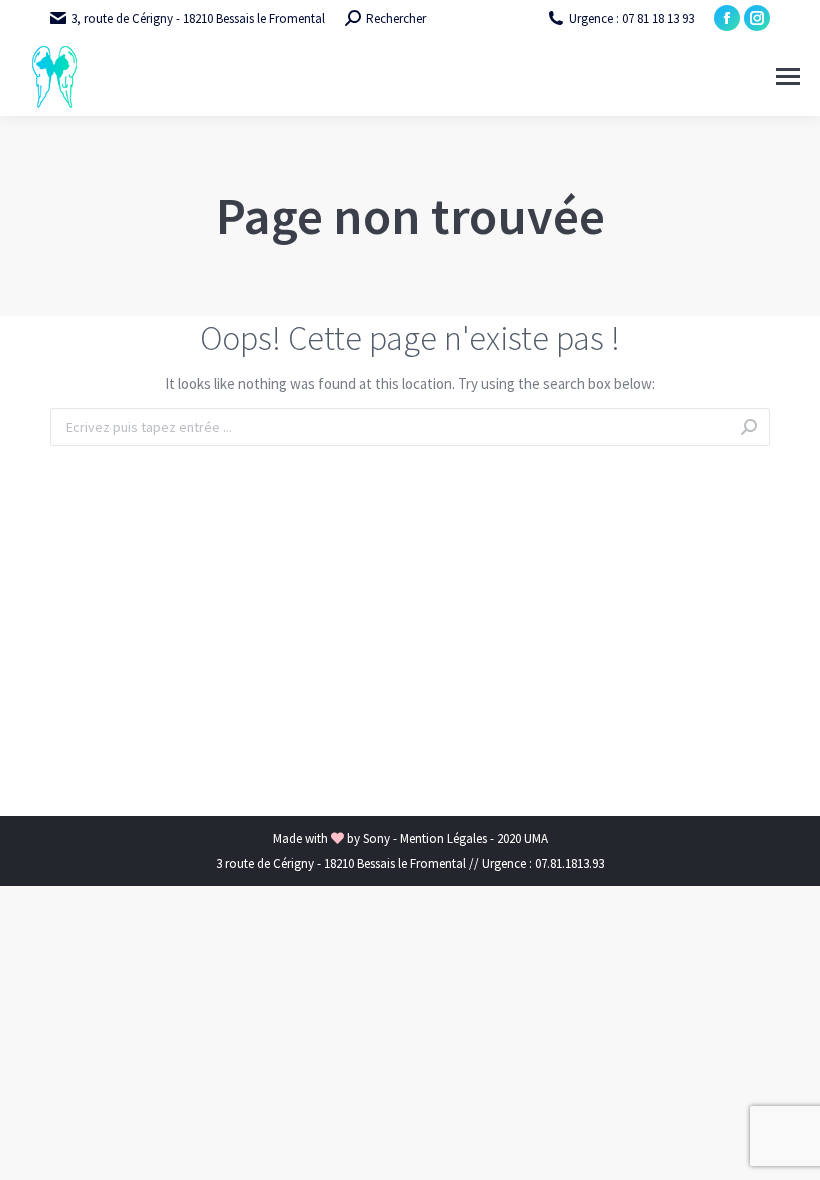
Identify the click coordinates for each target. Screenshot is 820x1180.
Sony (378, 838)
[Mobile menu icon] (788, 76)
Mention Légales (445, 838)
